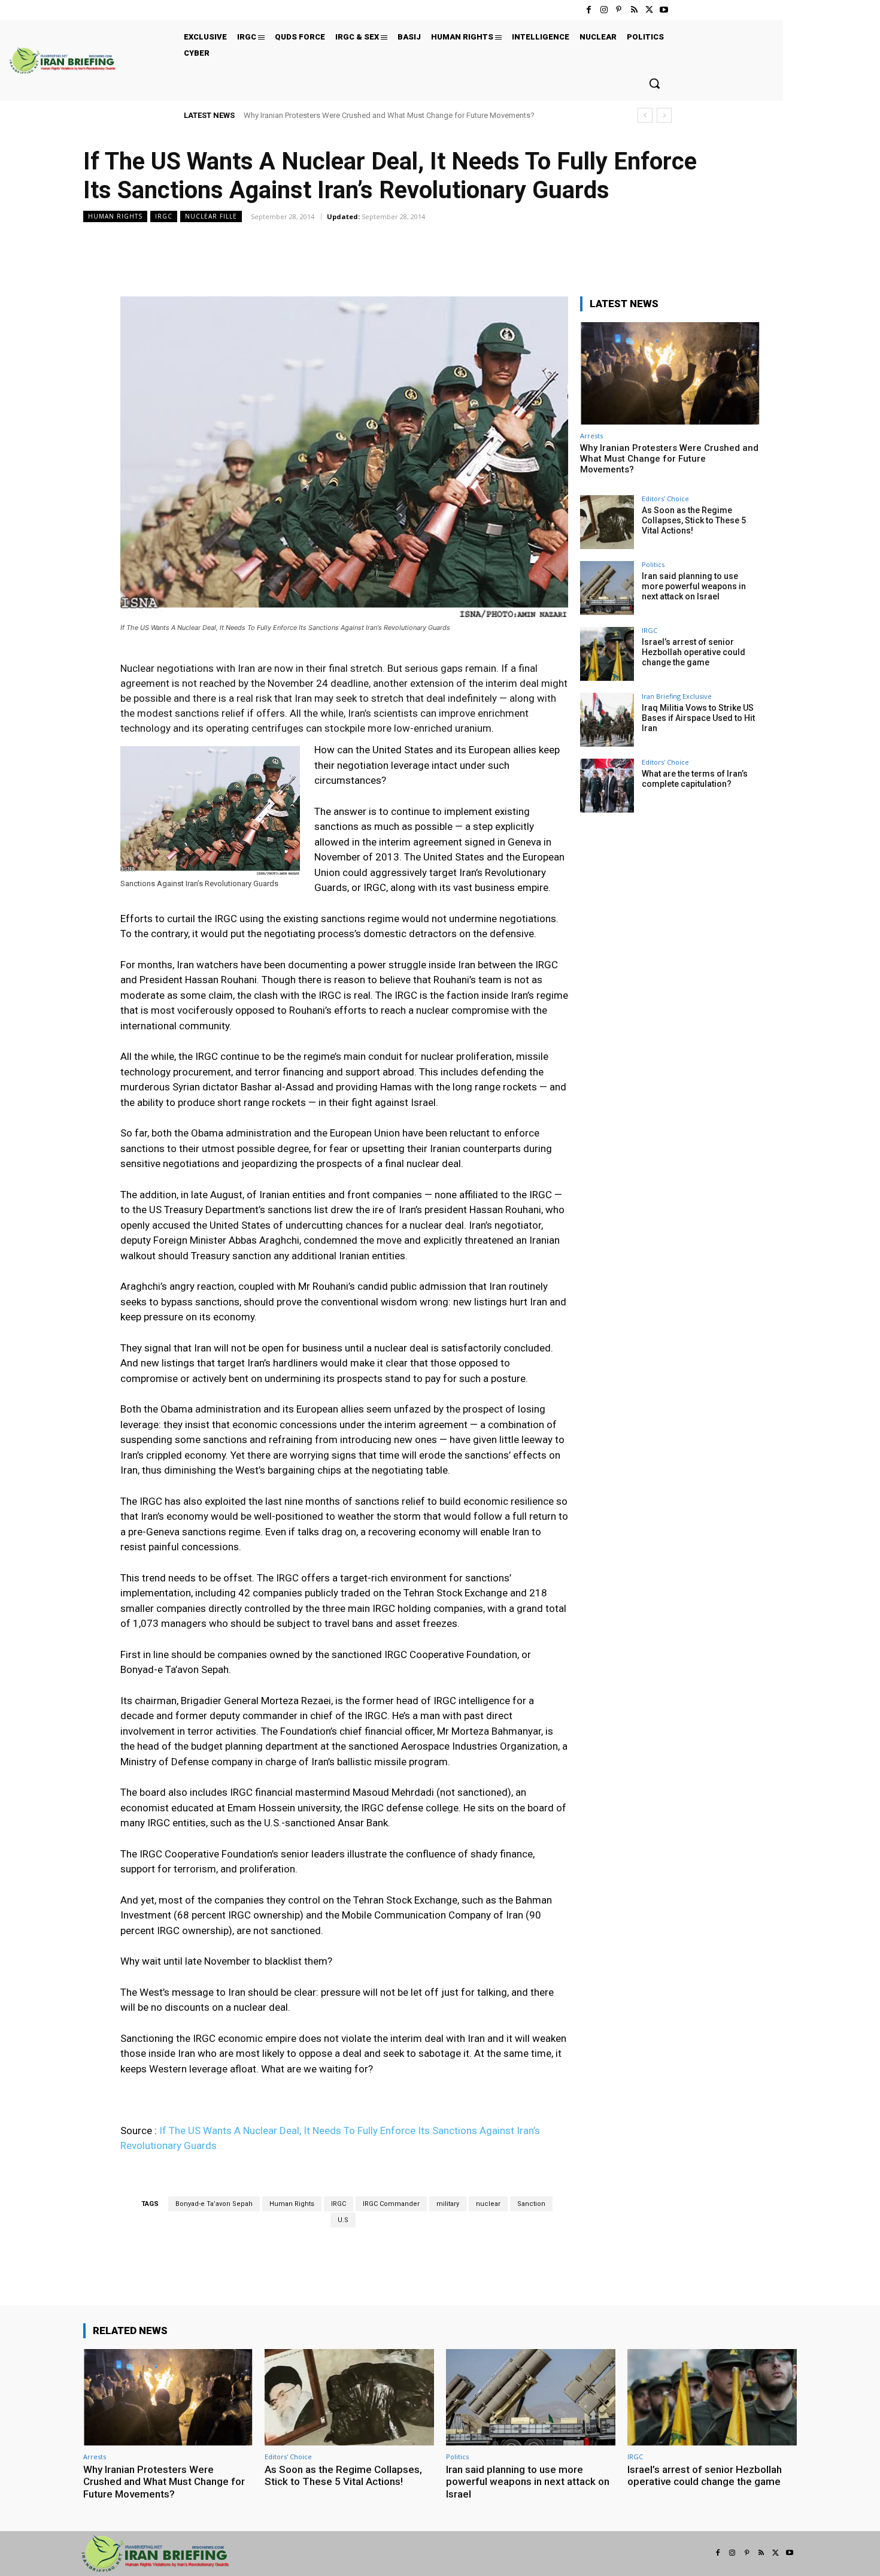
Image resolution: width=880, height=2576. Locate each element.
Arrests (591, 436)
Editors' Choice (665, 498)
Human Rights (115, 216)
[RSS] (634, 10)
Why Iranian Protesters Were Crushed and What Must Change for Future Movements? (389, 115)
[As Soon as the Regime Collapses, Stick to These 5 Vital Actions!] (607, 522)
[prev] (645, 115)
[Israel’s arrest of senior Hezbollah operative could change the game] (607, 654)
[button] (654, 83)
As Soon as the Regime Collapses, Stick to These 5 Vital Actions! (694, 520)
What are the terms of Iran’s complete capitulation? (695, 779)
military (448, 2204)
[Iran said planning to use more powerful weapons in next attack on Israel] (607, 588)
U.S (343, 2220)
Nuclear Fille (211, 216)
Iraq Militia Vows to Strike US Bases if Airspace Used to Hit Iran (698, 718)
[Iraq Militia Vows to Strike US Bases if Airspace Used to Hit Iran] (607, 720)
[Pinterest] (619, 10)
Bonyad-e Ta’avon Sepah (214, 2204)
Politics (653, 564)
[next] (664, 115)
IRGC (164, 216)
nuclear (488, 2204)
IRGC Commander (391, 2204)
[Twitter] (649, 10)
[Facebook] (589, 10)
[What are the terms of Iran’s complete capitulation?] (607, 786)
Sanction (531, 2204)
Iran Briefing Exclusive (677, 696)
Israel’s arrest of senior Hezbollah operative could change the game (694, 652)
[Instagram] (604, 10)
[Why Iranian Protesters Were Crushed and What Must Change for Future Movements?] (670, 373)
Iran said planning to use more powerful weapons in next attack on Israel (694, 586)
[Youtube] (664, 10)
